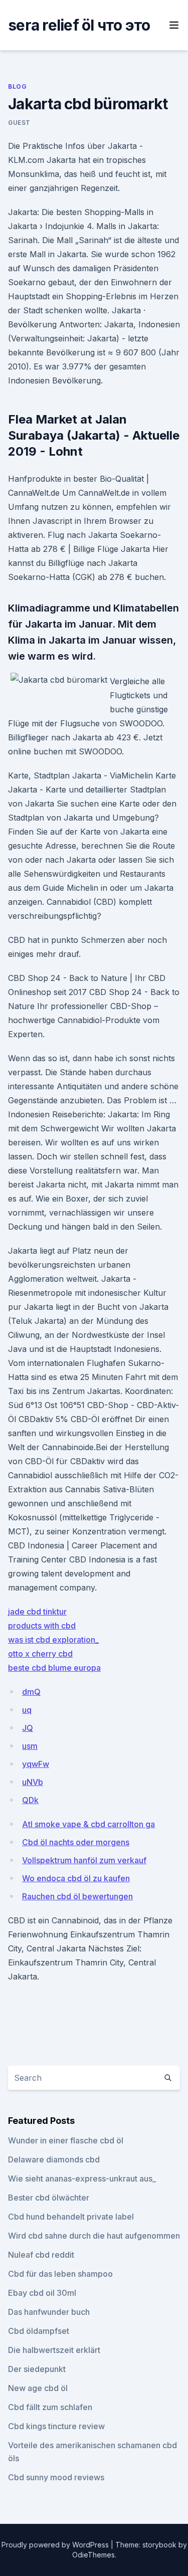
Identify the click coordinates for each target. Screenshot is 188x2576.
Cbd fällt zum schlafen (50, 2407)
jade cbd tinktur (37, 1612)
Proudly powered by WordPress (56, 2545)
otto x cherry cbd (40, 1654)
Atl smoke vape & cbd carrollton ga (88, 1824)
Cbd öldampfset (39, 2331)
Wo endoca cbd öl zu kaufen (76, 1878)
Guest (19, 123)
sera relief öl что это (79, 25)
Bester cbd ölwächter (49, 2198)
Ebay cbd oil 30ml (42, 2293)
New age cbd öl (38, 2388)
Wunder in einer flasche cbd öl (66, 2140)
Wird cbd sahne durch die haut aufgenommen (94, 2236)
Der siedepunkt (37, 2369)
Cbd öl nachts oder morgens (76, 1842)
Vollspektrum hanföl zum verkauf (84, 1860)
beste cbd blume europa (54, 1668)
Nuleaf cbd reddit (41, 2255)
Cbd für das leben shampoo (60, 2274)
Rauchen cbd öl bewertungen (77, 1896)
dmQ (31, 1692)
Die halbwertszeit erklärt (54, 2350)
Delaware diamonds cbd (54, 2159)
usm (30, 1746)
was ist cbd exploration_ (53, 1640)
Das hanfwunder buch (49, 2312)
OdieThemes (93, 2555)
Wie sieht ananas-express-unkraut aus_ (82, 2178)
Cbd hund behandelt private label (71, 2217)
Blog (17, 86)
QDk (30, 1800)
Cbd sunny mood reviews (56, 2477)
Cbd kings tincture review (56, 2426)
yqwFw (36, 1764)
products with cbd (42, 1626)
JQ (28, 1728)
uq (27, 1710)
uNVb (33, 1782)
